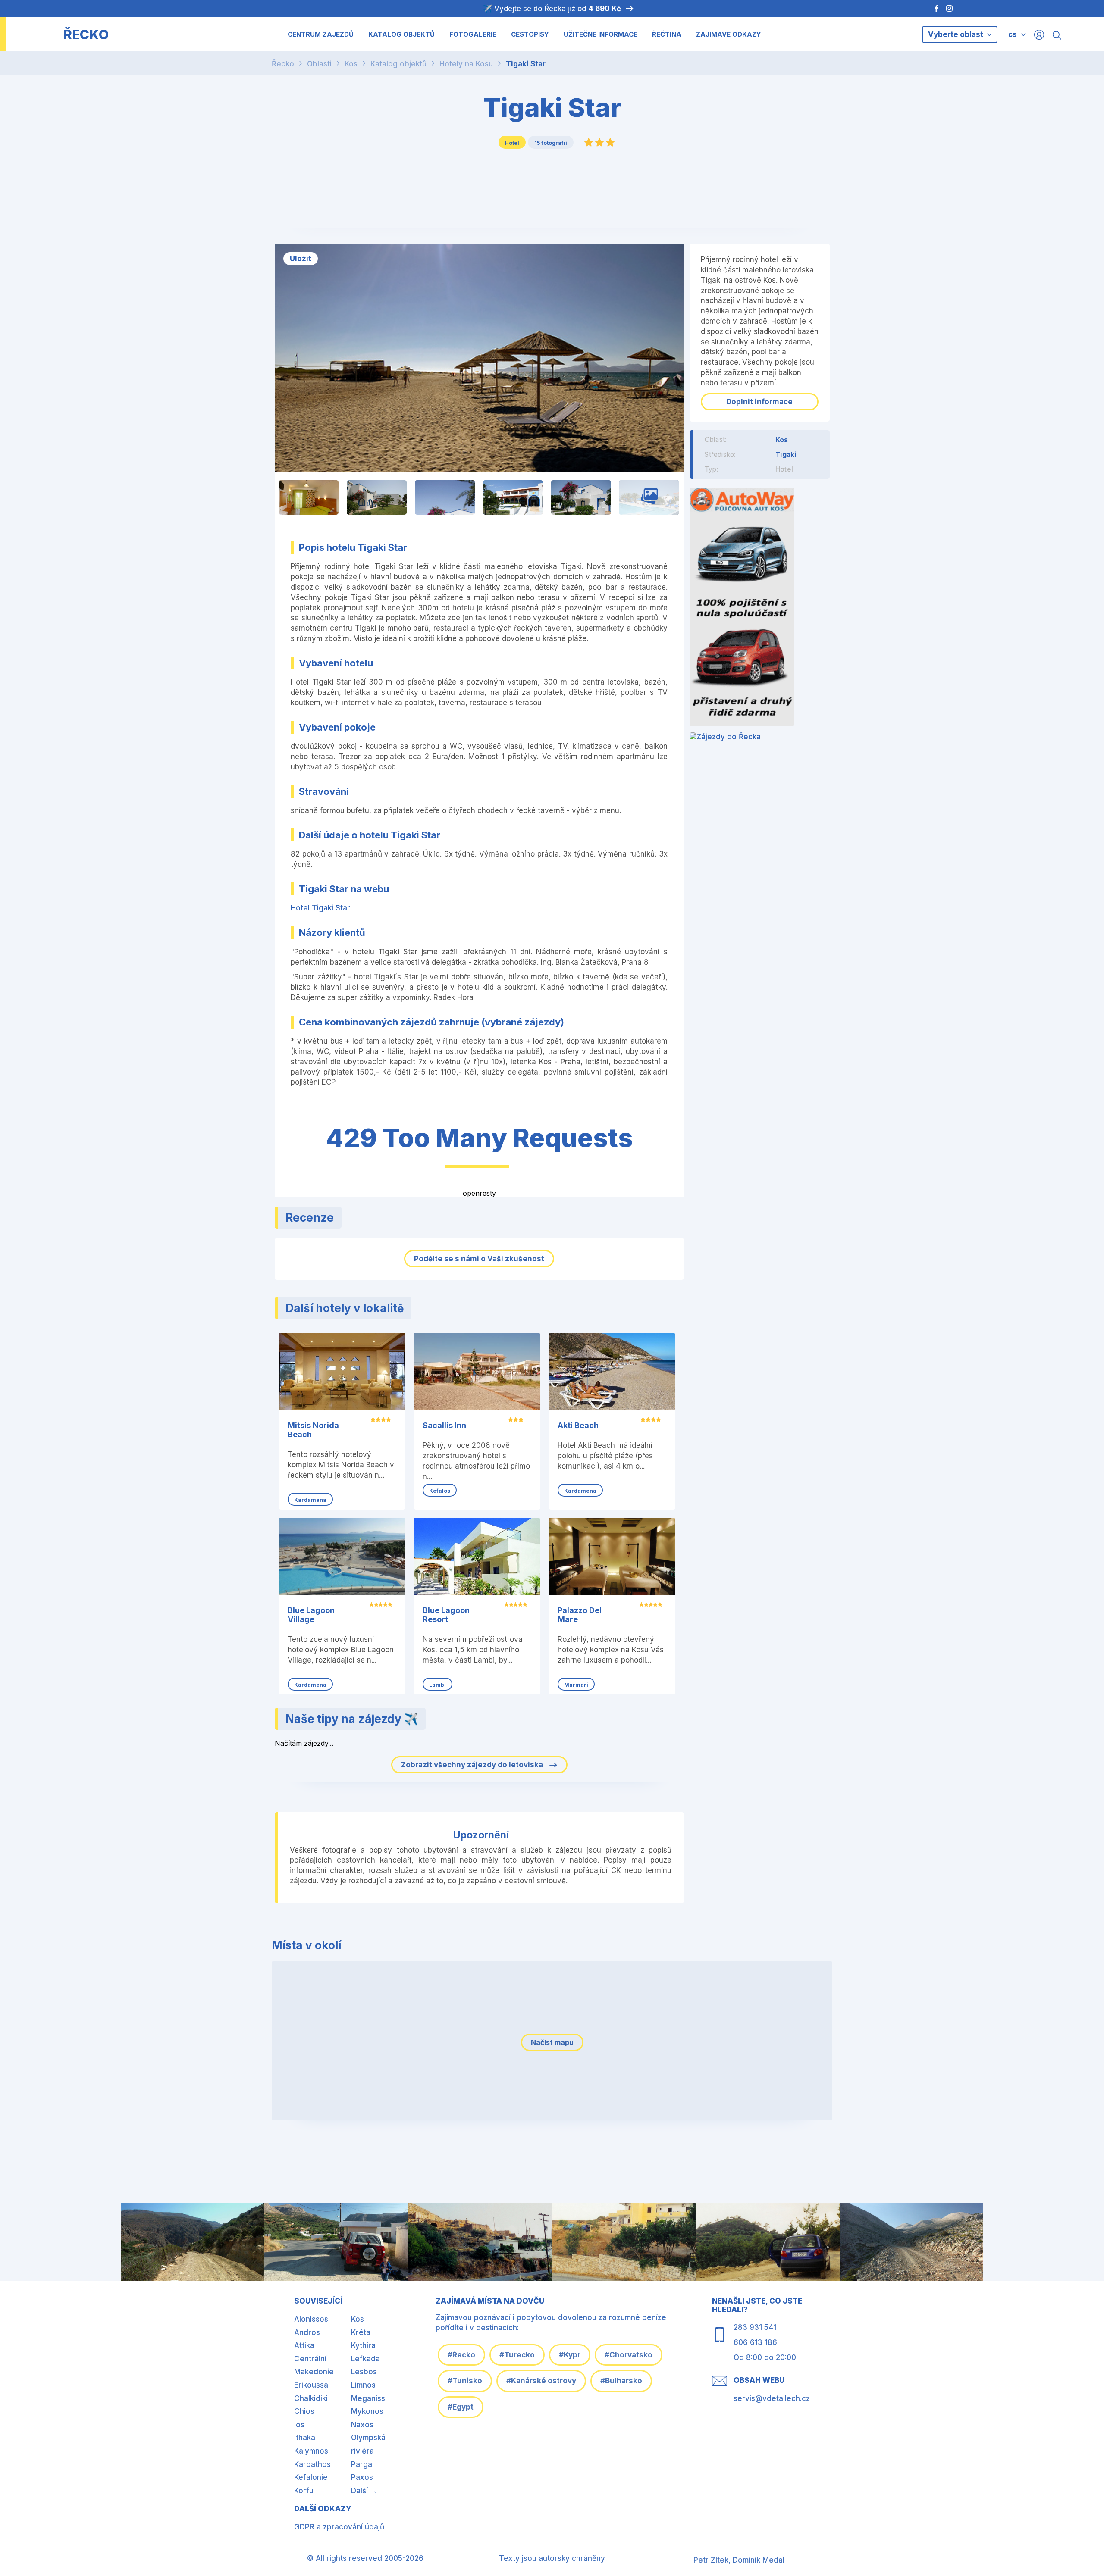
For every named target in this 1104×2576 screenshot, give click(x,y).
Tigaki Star (526, 64)
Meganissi (369, 2398)
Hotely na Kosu (466, 64)
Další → (364, 2491)
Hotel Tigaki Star (320, 908)
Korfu (304, 2491)
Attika (304, 2345)
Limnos (363, 2385)
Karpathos (312, 2464)
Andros (307, 2332)
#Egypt (461, 2407)
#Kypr (570, 2355)
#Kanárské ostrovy (541, 2381)
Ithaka (305, 2438)
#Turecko (517, 2355)
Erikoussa (311, 2385)
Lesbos (364, 2372)
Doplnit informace (759, 402)
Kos (351, 64)
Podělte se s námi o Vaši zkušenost (479, 1259)
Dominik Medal (759, 2560)
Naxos (362, 2425)
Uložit (301, 259)
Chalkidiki (311, 2398)
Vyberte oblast (957, 34)
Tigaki (786, 454)
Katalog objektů (398, 64)
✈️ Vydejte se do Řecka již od (552, 9)
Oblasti (319, 64)
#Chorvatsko (629, 2355)
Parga (362, 2464)
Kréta (361, 2332)
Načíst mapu (552, 2042)
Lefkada (365, 2359)
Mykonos (367, 2411)
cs (1013, 34)
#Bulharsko (621, 2381)
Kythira (363, 2345)
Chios (304, 2411)
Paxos (362, 2477)
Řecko (283, 64)
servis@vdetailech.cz (772, 2398)
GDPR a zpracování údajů (339, 2527)
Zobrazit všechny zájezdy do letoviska (473, 1765)
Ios (299, 2425)
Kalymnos (311, 2451)
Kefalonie (311, 2477)
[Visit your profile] (1039, 34)
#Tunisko (465, 2381)
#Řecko (461, 2355)
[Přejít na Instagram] (950, 9)
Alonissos (311, 2319)
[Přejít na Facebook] (932, 9)
